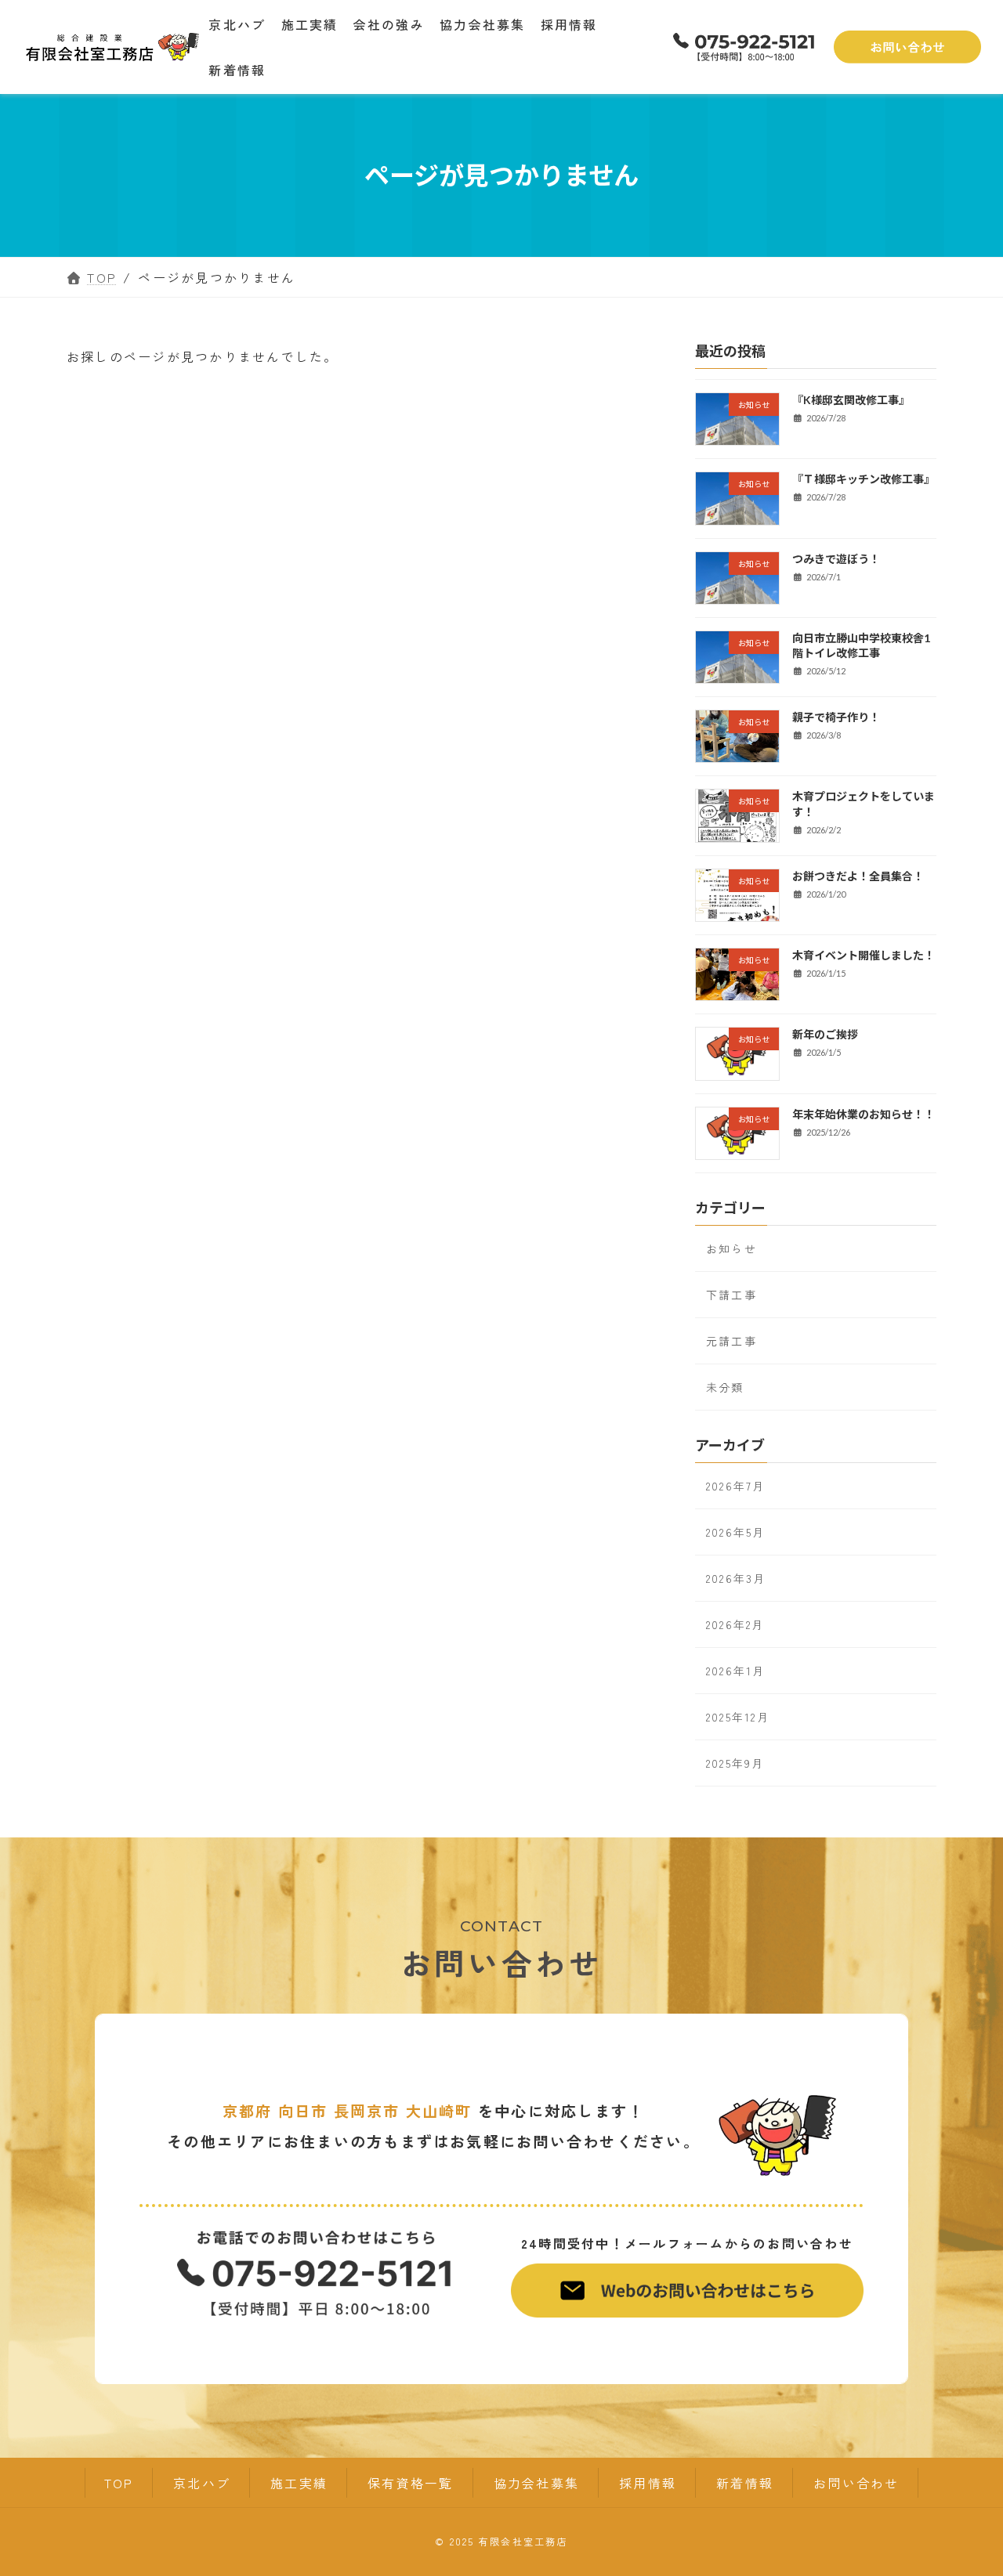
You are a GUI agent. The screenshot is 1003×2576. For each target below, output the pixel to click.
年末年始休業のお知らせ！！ (864, 1114)
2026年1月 (736, 1671)
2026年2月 (735, 1625)
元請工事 (731, 1341)
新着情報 (745, 2483)
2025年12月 (738, 1718)
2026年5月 (736, 1533)
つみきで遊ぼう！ (836, 559)
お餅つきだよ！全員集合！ (858, 876)
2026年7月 (736, 1487)
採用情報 (648, 2483)
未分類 (725, 1387)
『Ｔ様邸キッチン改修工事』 (864, 480)
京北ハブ (202, 2483)
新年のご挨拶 (825, 1035)
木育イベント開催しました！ (864, 955)
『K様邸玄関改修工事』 (851, 400)
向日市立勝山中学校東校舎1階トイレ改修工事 (861, 646)
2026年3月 (736, 1579)
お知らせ (731, 1248)
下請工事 (731, 1295)
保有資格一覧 (410, 2483)
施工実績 (299, 2483)
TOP (119, 2483)
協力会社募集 (536, 2483)
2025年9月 (735, 1764)
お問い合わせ (856, 2483)
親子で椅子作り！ (836, 718)
